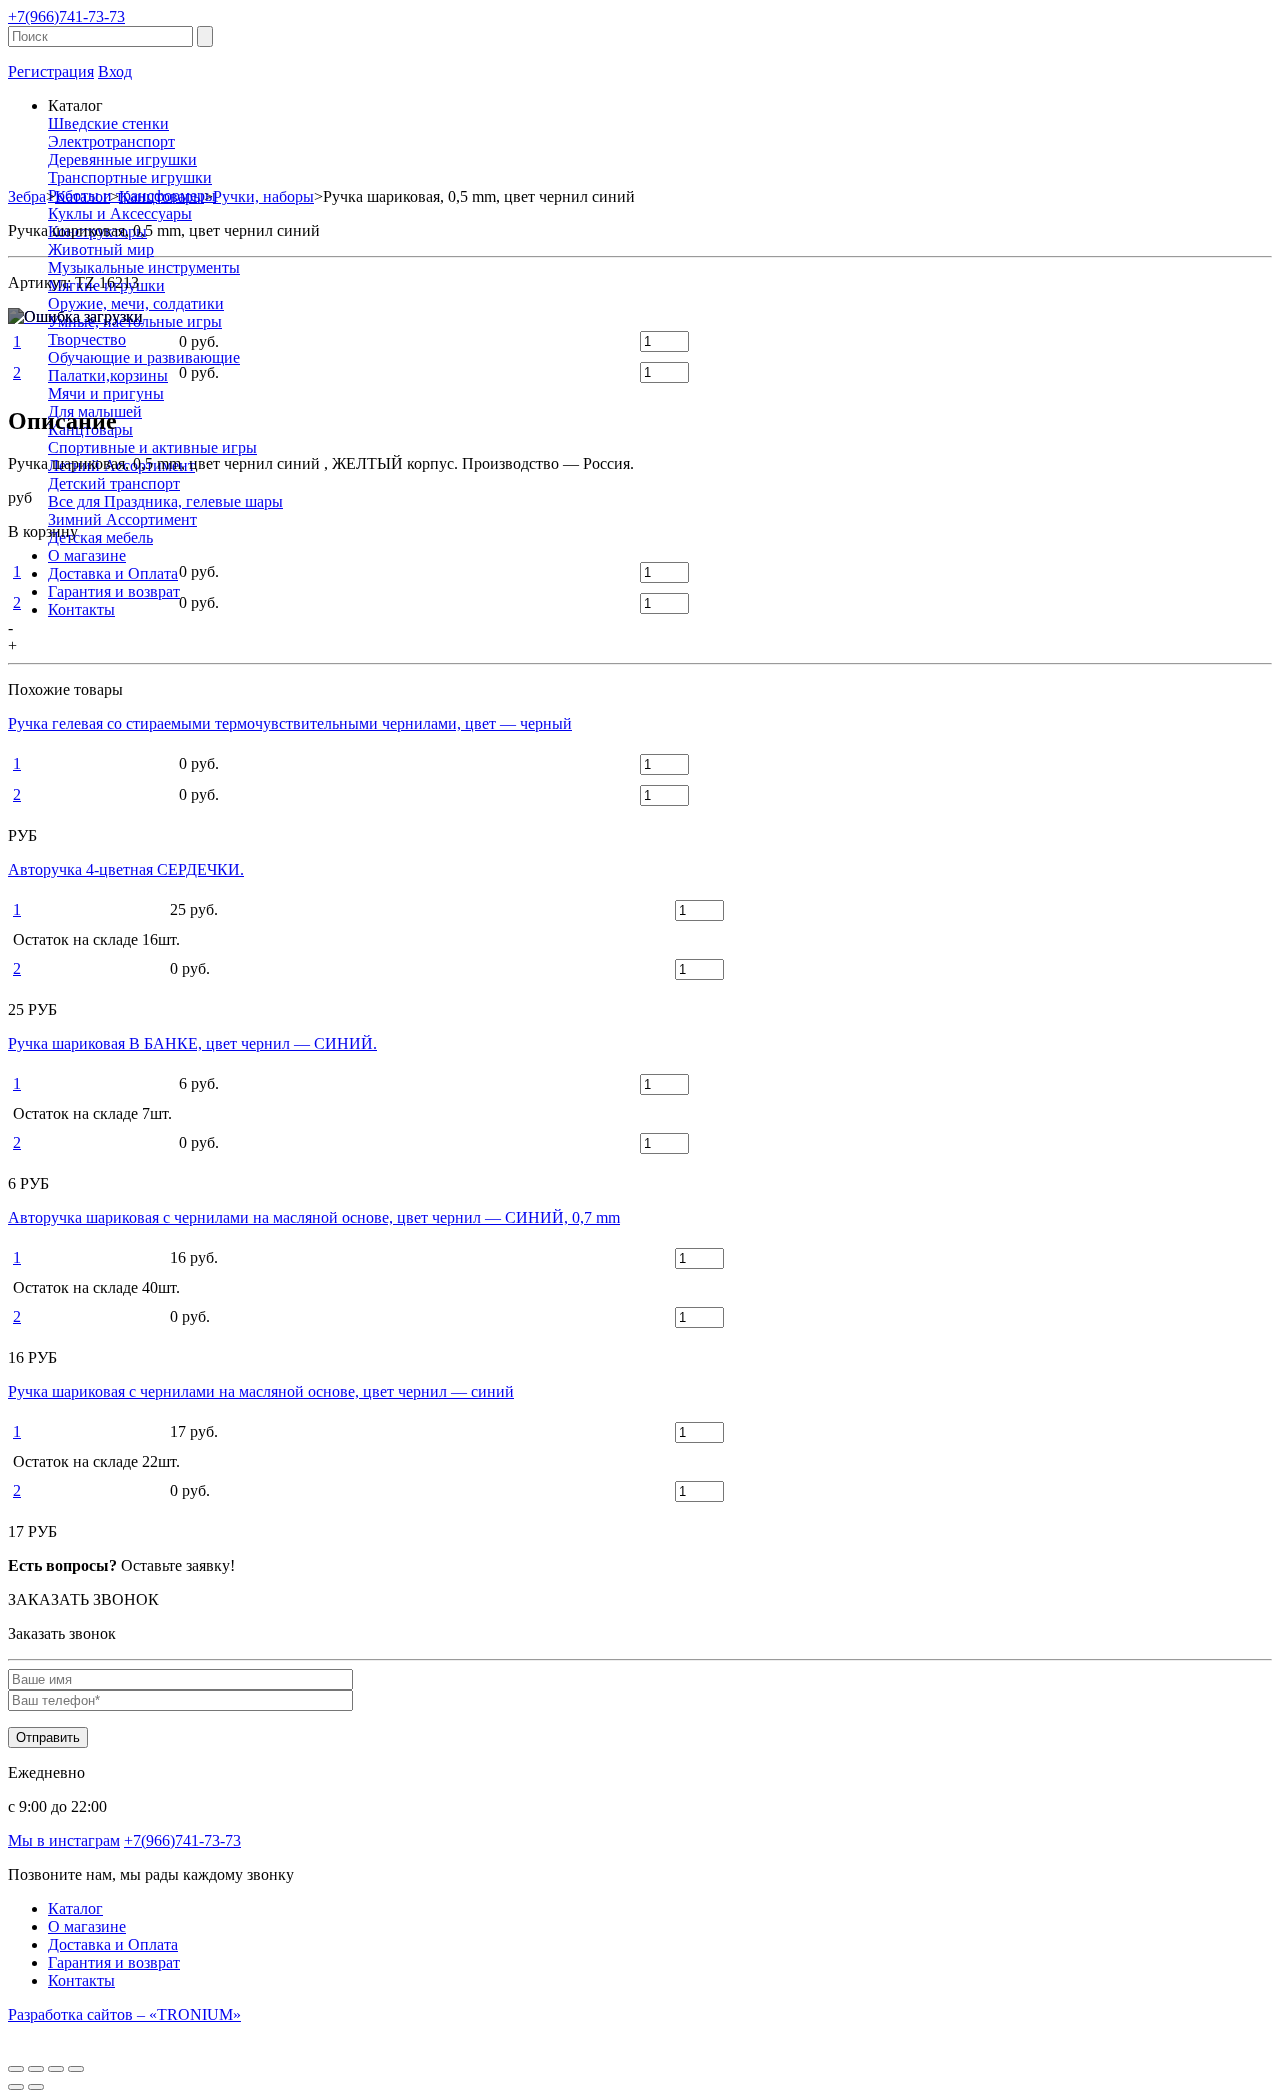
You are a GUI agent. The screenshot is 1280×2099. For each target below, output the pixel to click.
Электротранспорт (111, 141)
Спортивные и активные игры (152, 447)
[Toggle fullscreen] (56, 2069)
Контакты (81, 609)
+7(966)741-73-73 (66, 16)
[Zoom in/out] (76, 2069)
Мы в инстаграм (64, 1840)
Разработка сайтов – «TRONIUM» (124, 2014)
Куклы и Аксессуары (120, 213)
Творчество (87, 339)
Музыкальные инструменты (144, 267)
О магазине (87, 555)
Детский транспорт (114, 483)
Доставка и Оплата (113, 573)
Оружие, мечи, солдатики (136, 303)
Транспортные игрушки (130, 177)
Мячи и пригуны (106, 393)
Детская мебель (100, 537)
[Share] (36, 2069)
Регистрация (51, 71)
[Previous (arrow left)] (16, 2087)
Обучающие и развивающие (144, 357)
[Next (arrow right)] (36, 2087)
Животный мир (101, 249)
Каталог (75, 1908)
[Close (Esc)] (16, 2069)
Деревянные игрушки (122, 159)
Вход (115, 71)
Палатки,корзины (108, 375)
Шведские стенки (108, 123)
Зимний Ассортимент (122, 519)
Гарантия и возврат (114, 591)
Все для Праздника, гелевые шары (165, 501)
